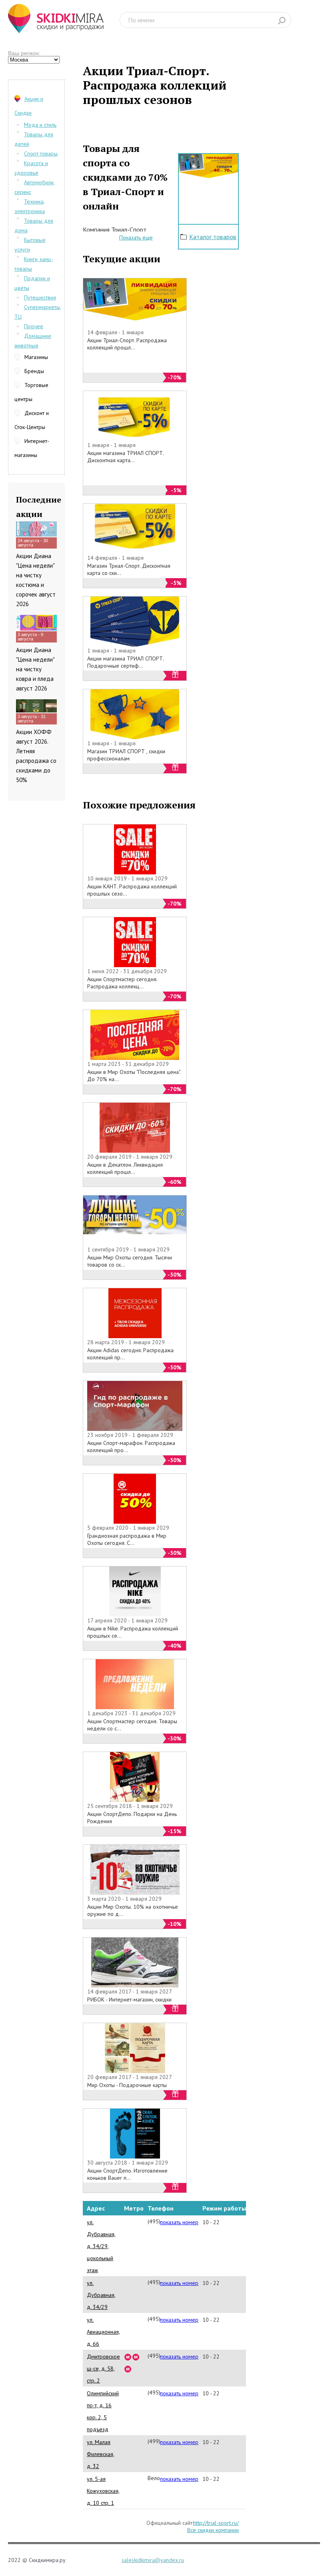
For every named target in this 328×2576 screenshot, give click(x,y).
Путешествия (40, 297)
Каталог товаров (213, 237)
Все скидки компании (213, 2530)
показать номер (179, 2222)
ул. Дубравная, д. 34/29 (101, 2295)
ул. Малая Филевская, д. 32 (101, 2454)
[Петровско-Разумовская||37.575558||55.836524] (136, 2357)
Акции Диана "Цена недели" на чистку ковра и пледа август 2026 (35, 669)
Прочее (34, 326)
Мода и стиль (40, 125)
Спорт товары (41, 154)
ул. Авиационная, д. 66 (103, 2332)
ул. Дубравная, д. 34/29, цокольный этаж (101, 2246)
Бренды (34, 371)
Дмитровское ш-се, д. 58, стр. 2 (103, 2368)
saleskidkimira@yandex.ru (153, 2560)
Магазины (36, 357)
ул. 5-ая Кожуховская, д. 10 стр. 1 (103, 2491)
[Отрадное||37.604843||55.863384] (128, 2357)
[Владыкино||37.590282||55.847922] (128, 2368)
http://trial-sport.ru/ (216, 2523)
